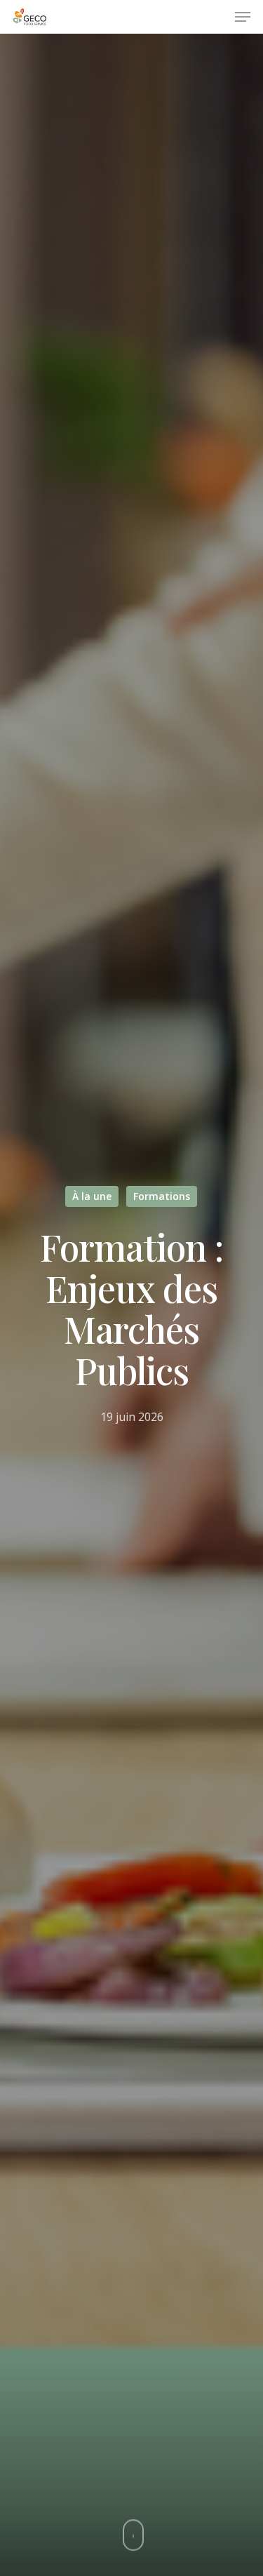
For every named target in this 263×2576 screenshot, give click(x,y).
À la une (92, 1196)
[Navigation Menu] (243, 17)
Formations (162, 1196)
